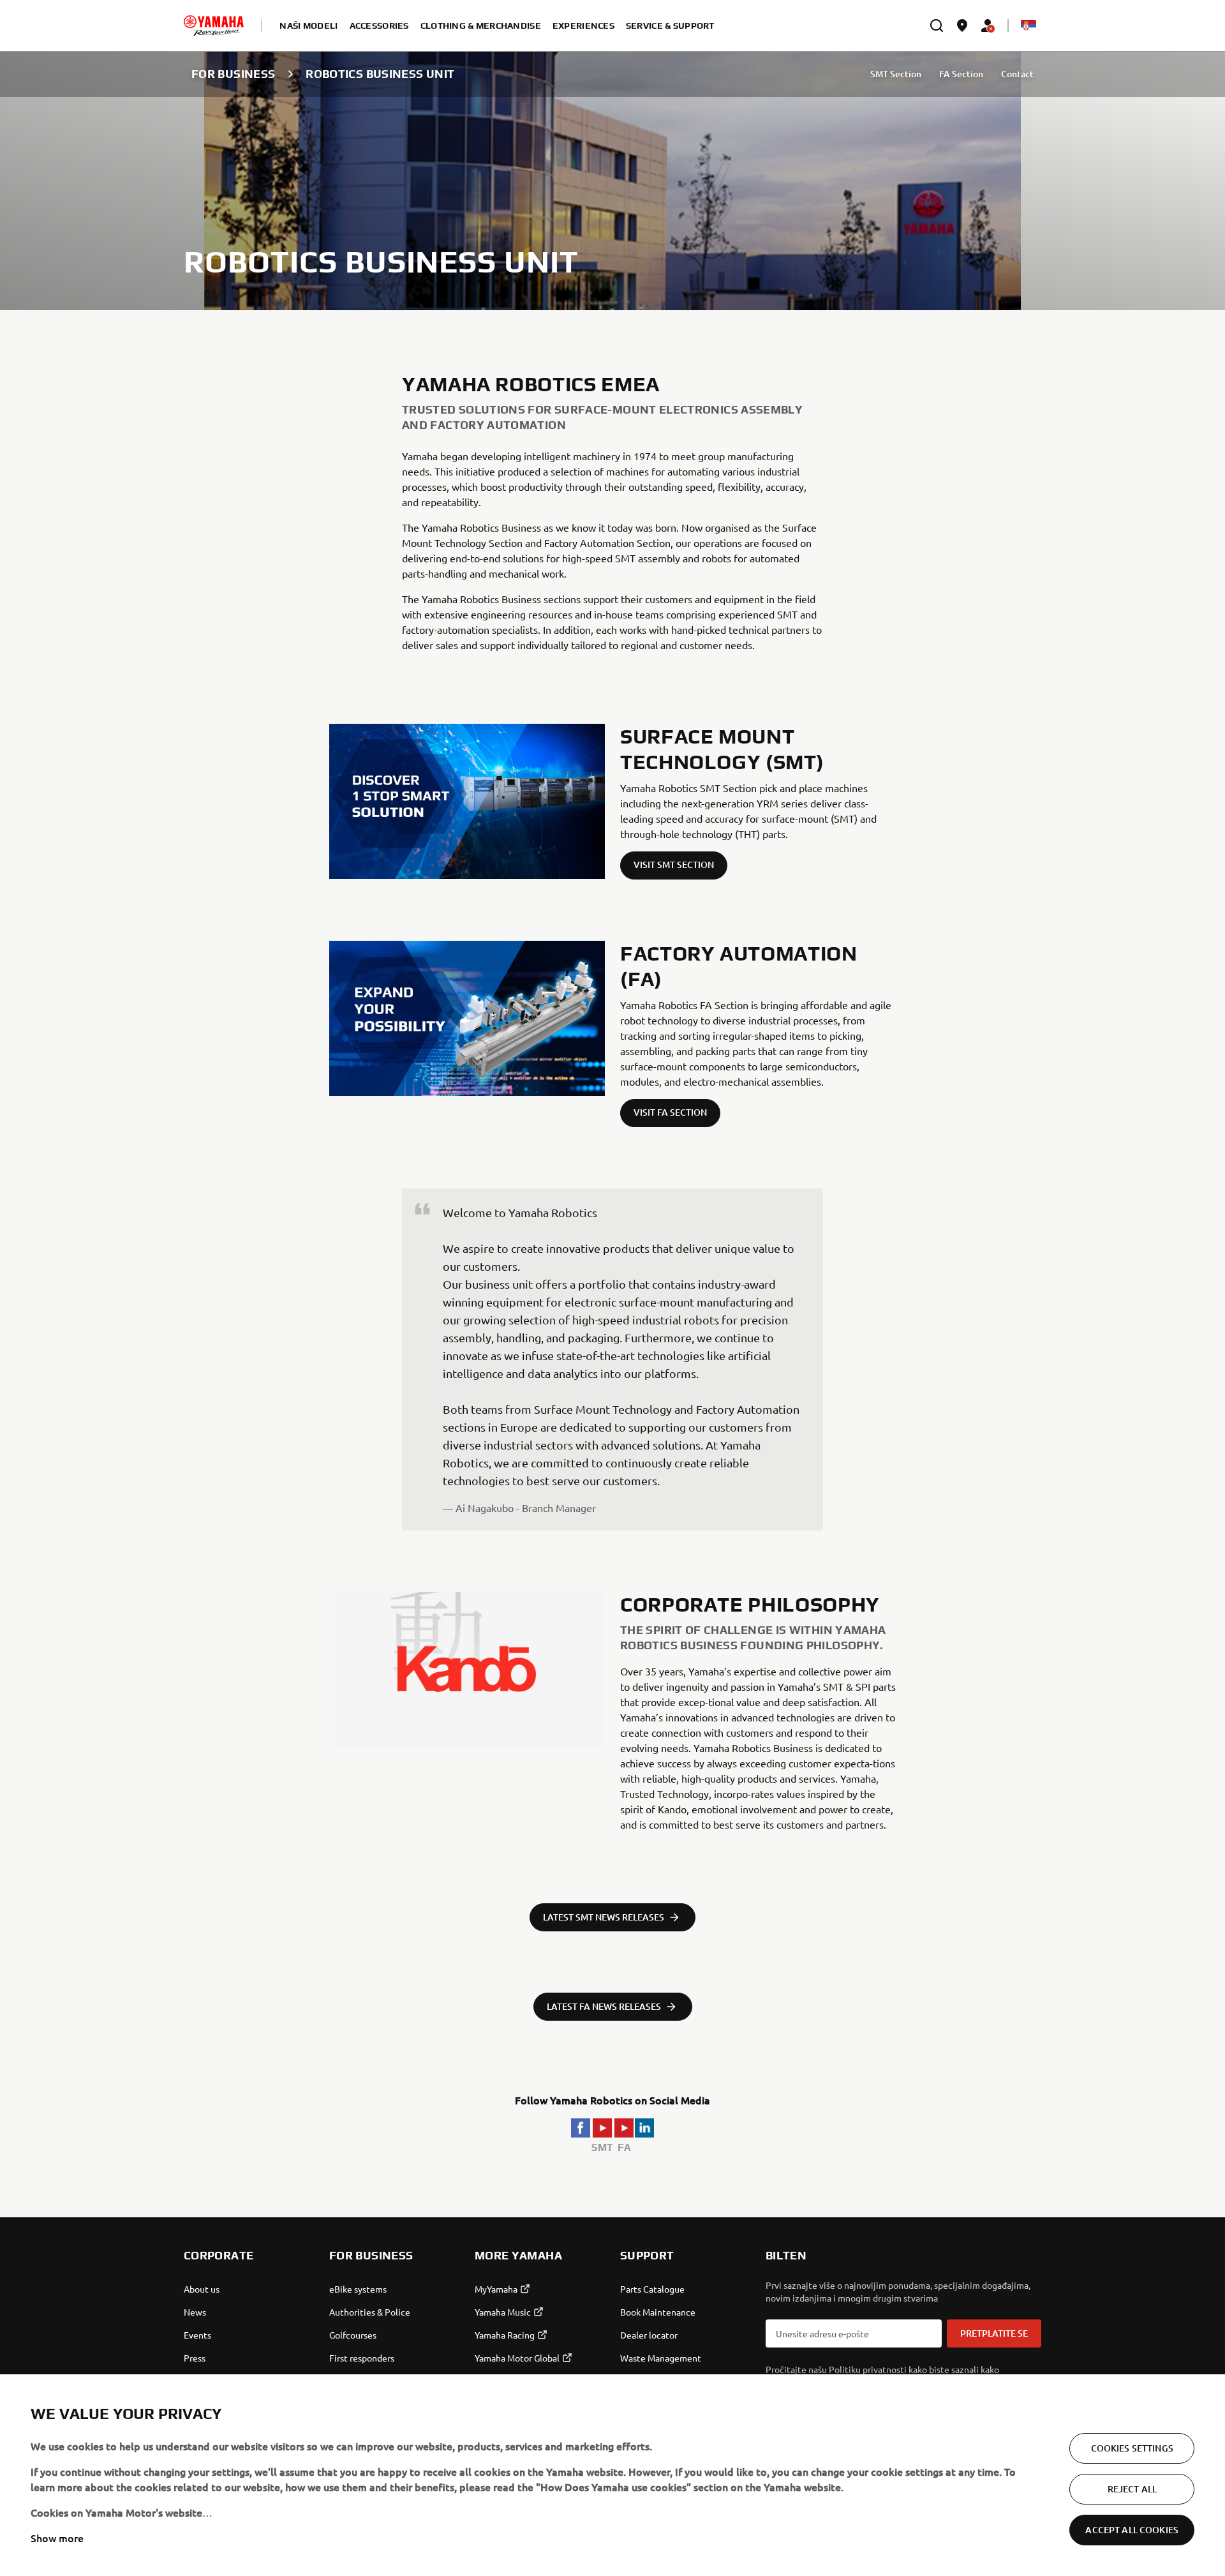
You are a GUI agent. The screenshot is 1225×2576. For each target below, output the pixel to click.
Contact (1017, 74)
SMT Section (896, 74)
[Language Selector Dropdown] (1028, 26)
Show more (57, 2538)
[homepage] (214, 26)
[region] (612, 2475)
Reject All (1132, 2489)
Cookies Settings (1132, 2448)
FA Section (961, 74)
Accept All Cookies (1132, 2530)
